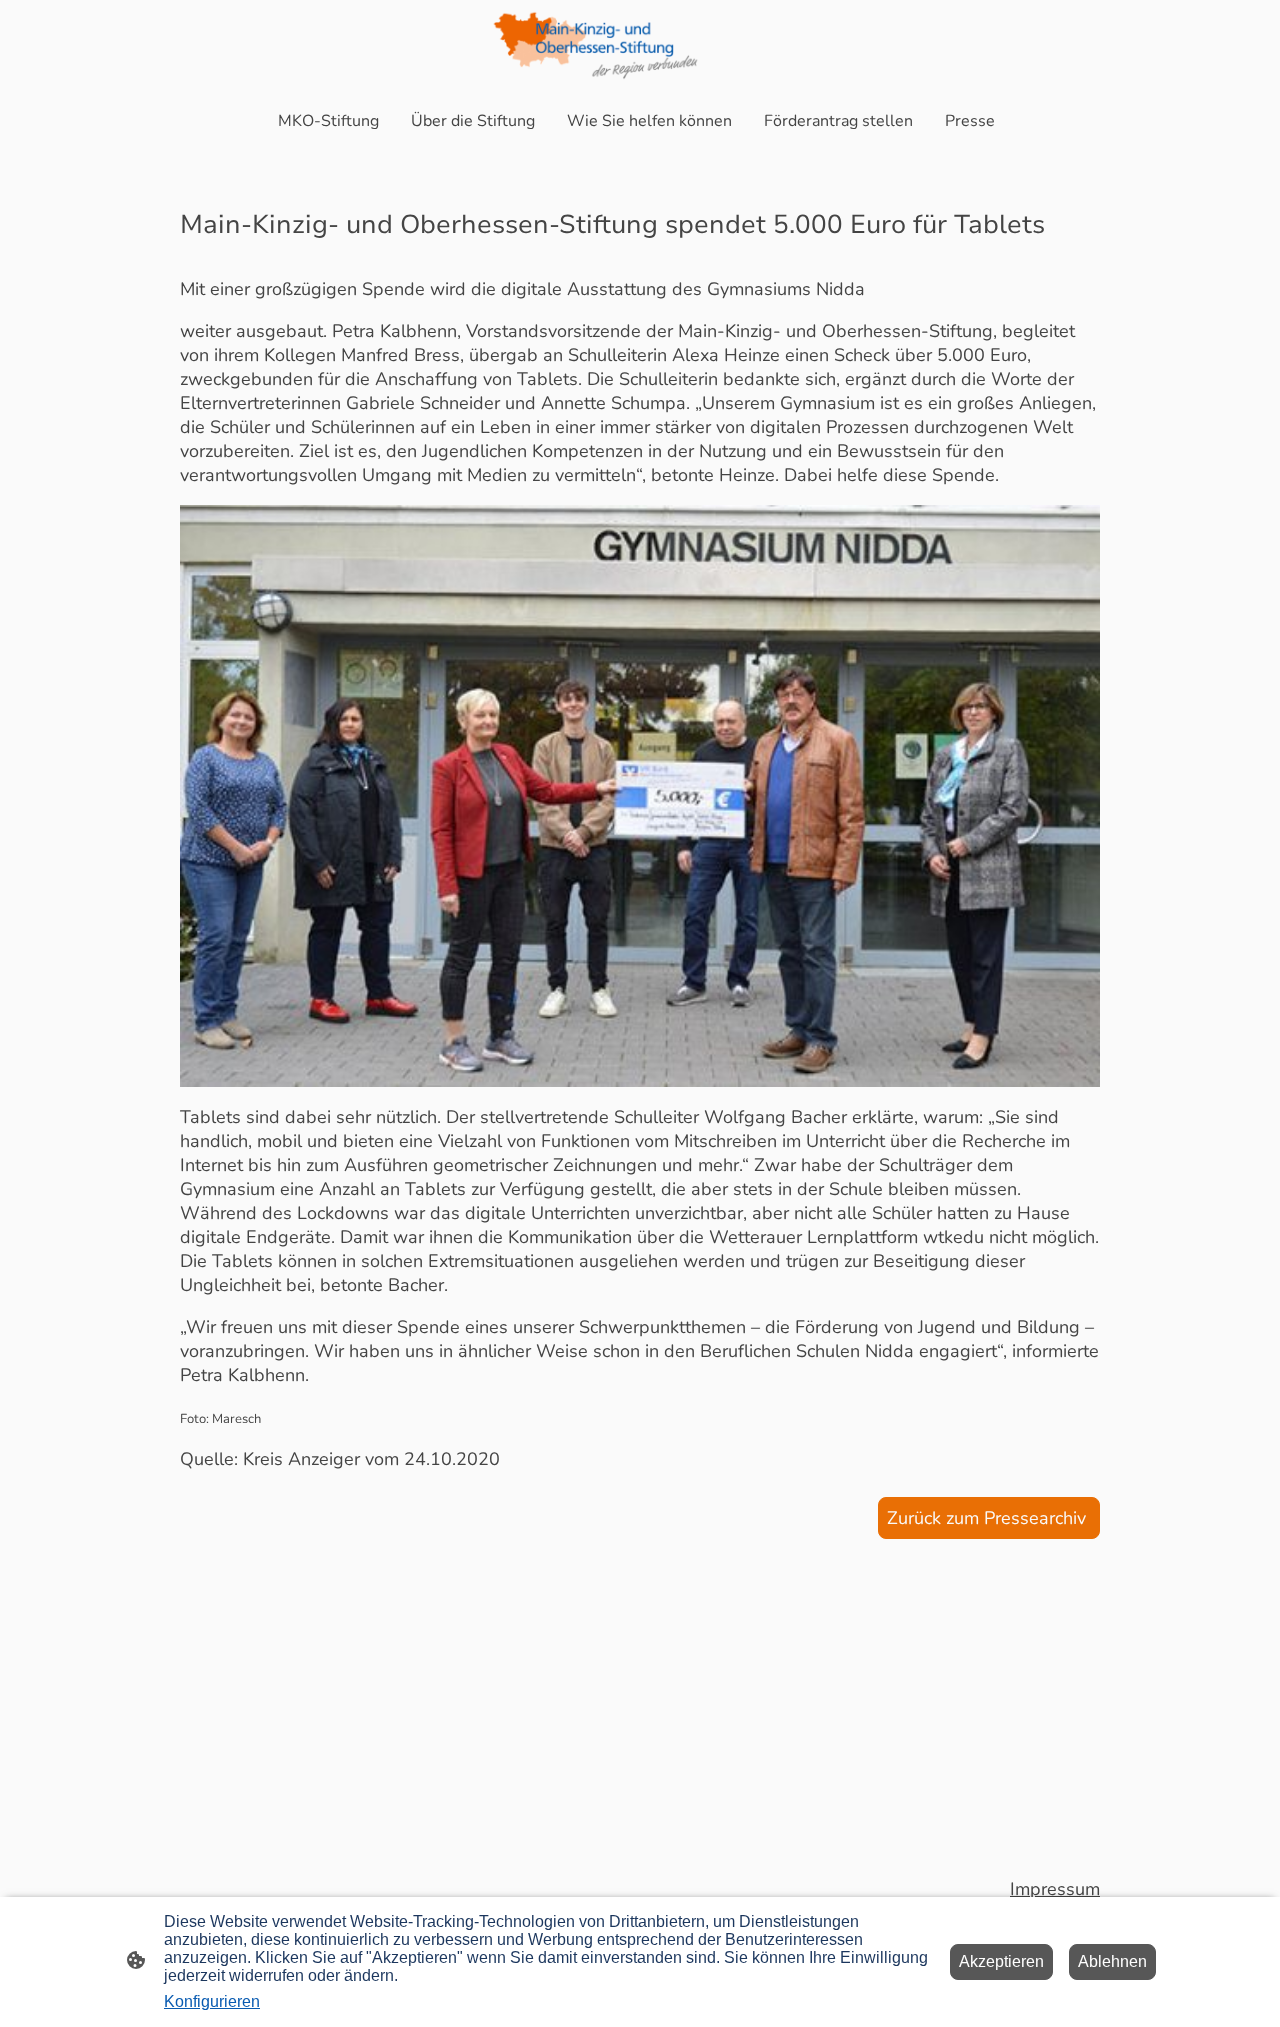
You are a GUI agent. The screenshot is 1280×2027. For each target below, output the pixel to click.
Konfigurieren (212, 2001)
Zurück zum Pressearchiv (989, 1518)
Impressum (1055, 1889)
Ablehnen (1112, 1961)
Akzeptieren (1001, 1961)
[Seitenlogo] (639, 45)
